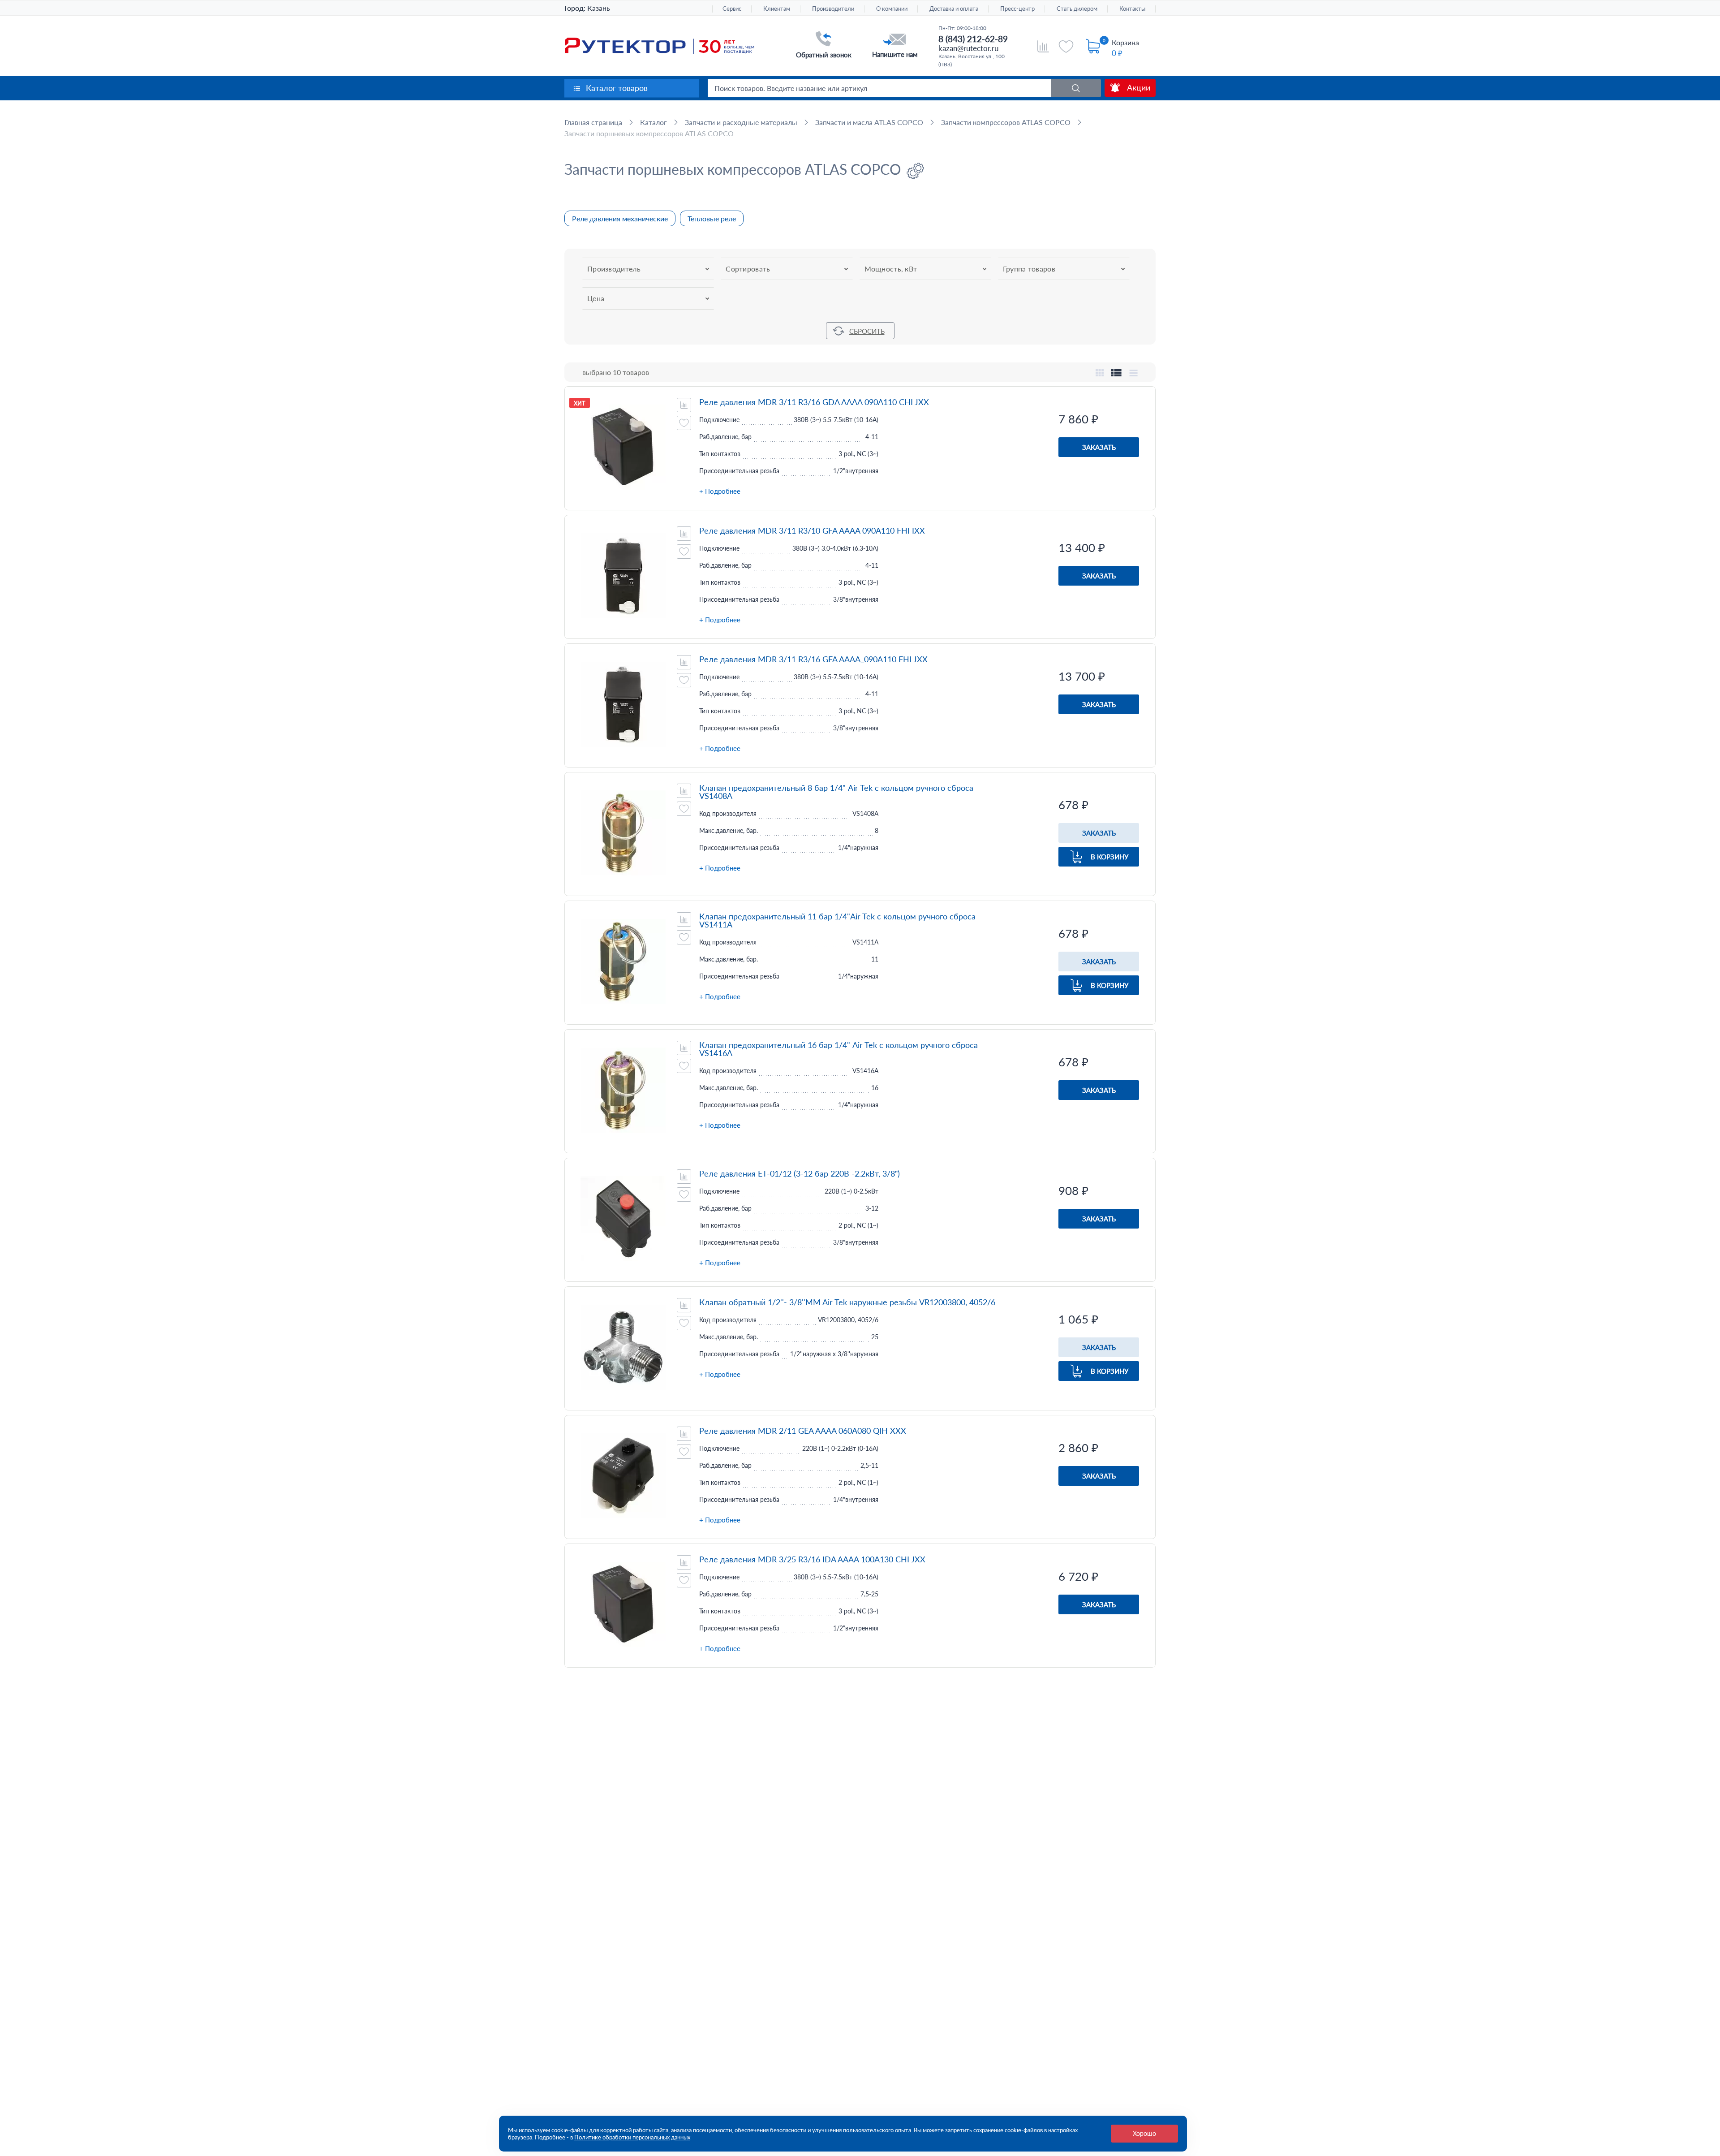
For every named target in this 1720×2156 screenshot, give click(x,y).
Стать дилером (1077, 9)
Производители (833, 9)
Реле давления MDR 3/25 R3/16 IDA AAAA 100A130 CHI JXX (812, 1559)
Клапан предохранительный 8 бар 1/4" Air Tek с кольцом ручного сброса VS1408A (836, 792)
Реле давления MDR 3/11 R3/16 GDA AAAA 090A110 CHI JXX (814, 402)
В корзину (1109, 857)
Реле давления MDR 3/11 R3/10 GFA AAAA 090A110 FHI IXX (812, 530)
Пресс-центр (1017, 9)
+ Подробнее (720, 491)
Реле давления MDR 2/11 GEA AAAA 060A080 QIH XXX (803, 1431)
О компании (892, 9)
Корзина (1125, 42)
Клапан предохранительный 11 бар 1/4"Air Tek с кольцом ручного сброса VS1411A (837, 920)
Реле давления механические (620, 218)
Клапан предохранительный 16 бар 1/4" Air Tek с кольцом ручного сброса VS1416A (838, 1049)
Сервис (732, 9)
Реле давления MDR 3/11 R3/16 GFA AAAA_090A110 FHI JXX (813, 659)
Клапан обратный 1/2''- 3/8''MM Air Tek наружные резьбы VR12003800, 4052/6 (847, 1302)
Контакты (1132, 9)
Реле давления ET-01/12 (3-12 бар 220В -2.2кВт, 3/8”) (800, 1173)
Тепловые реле (712, 218)
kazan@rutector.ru (968, 48)
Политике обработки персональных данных (632, 2137)
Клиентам (777, 9)
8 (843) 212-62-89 (973, 39)
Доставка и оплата (954, 9)
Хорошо (1144, 2133)
